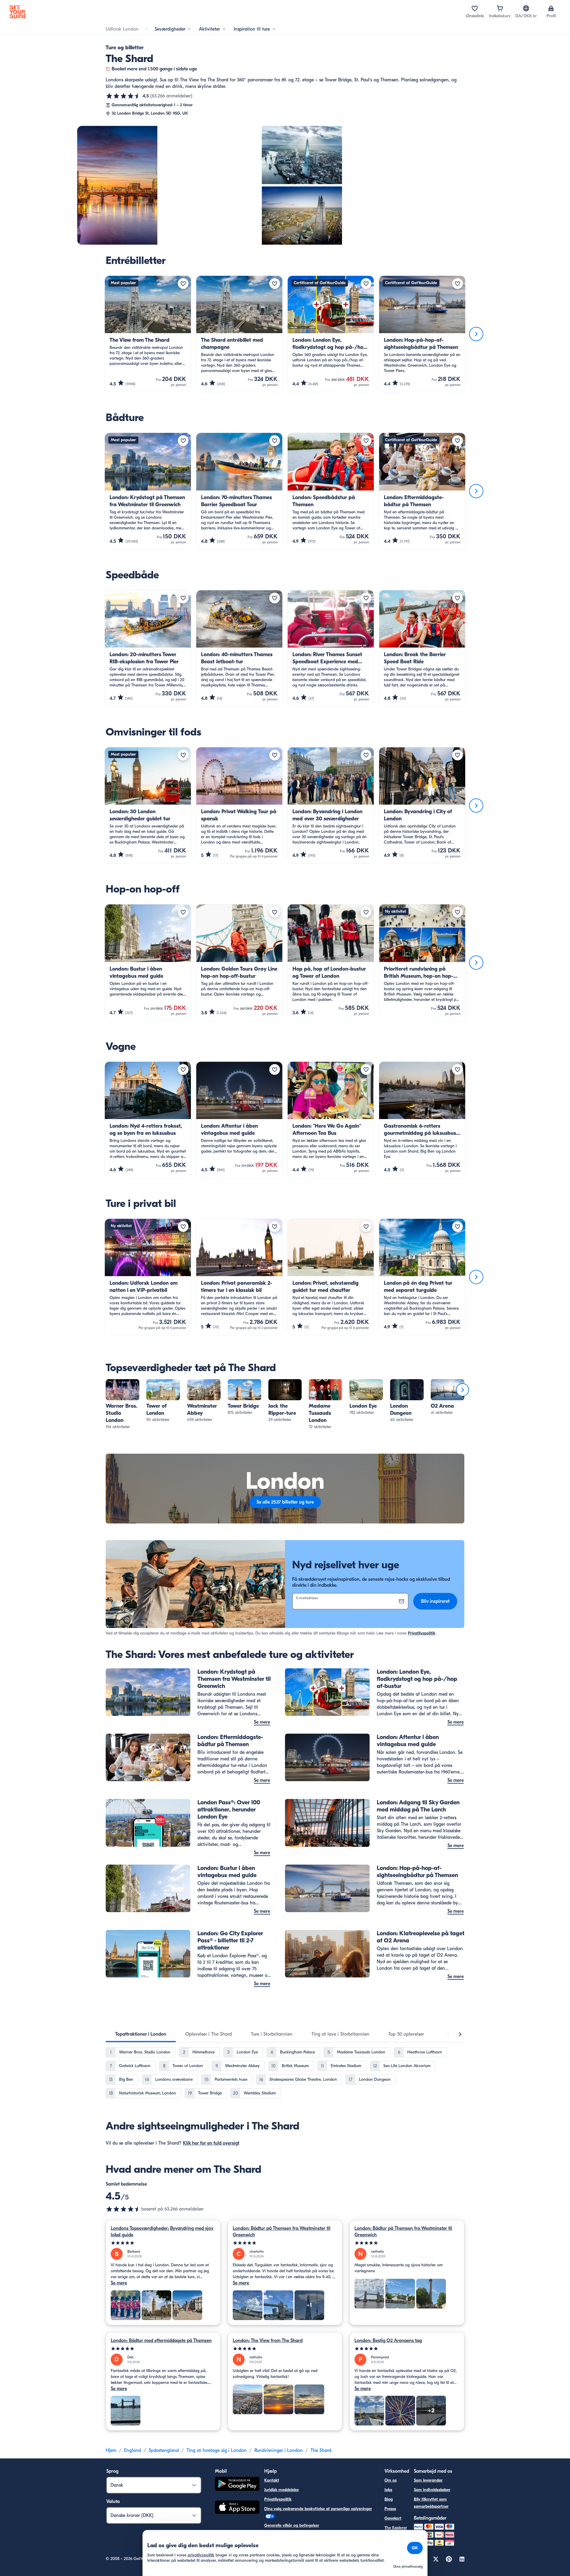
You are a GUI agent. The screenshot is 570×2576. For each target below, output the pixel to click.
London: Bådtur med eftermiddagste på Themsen (161, 2341)
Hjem (111, 2450)
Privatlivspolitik (422, 1633)
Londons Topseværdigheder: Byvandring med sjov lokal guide (162, 2232)
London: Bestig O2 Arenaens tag (388, 2341)
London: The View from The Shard (268, 2341)
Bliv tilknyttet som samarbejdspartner (431, 2503)
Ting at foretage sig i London (217, 2450)
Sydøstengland (164, 2450)
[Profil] (551, 8)
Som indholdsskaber (432, 2490)
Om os (391, 2480)
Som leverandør (428, 2480)
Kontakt (272, 2480)
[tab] (141, 2034)
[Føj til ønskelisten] (183, 284)
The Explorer (396, 2528)
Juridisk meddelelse (281, 2490)
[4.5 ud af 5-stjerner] (123, 96)
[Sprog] (526, 8)
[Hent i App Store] (237, 2508)
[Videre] (476, 334)
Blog (389, 2499)
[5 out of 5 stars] (163, 2243)
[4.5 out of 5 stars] (123, 2209)
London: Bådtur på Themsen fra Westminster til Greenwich (282, 2232)
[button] (122, 1405)
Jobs (388, 2490)
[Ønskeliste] (475, 8)
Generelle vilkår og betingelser (292, 2525)
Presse (390, 2509)
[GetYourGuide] (18, 12)
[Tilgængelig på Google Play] (237, 2485)
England (133, 2450)
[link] (122, 1405)
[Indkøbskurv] (500, 8)
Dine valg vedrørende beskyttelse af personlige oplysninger (318, 2509)
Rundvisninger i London (279, 2450)
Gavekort (393, 2518)
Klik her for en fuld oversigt (211, 2143)
